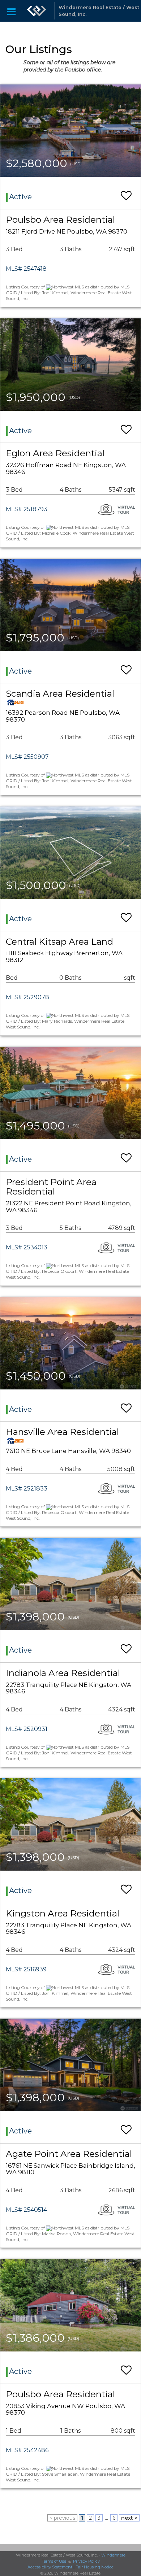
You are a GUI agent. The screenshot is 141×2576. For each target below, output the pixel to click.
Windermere (113, 2555)
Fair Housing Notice (95, 2567)
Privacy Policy (86, 2561)
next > (129, 2518)
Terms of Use (54, 2561)
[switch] (126, 192)
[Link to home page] (37, 11)
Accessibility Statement (50, 2567)
